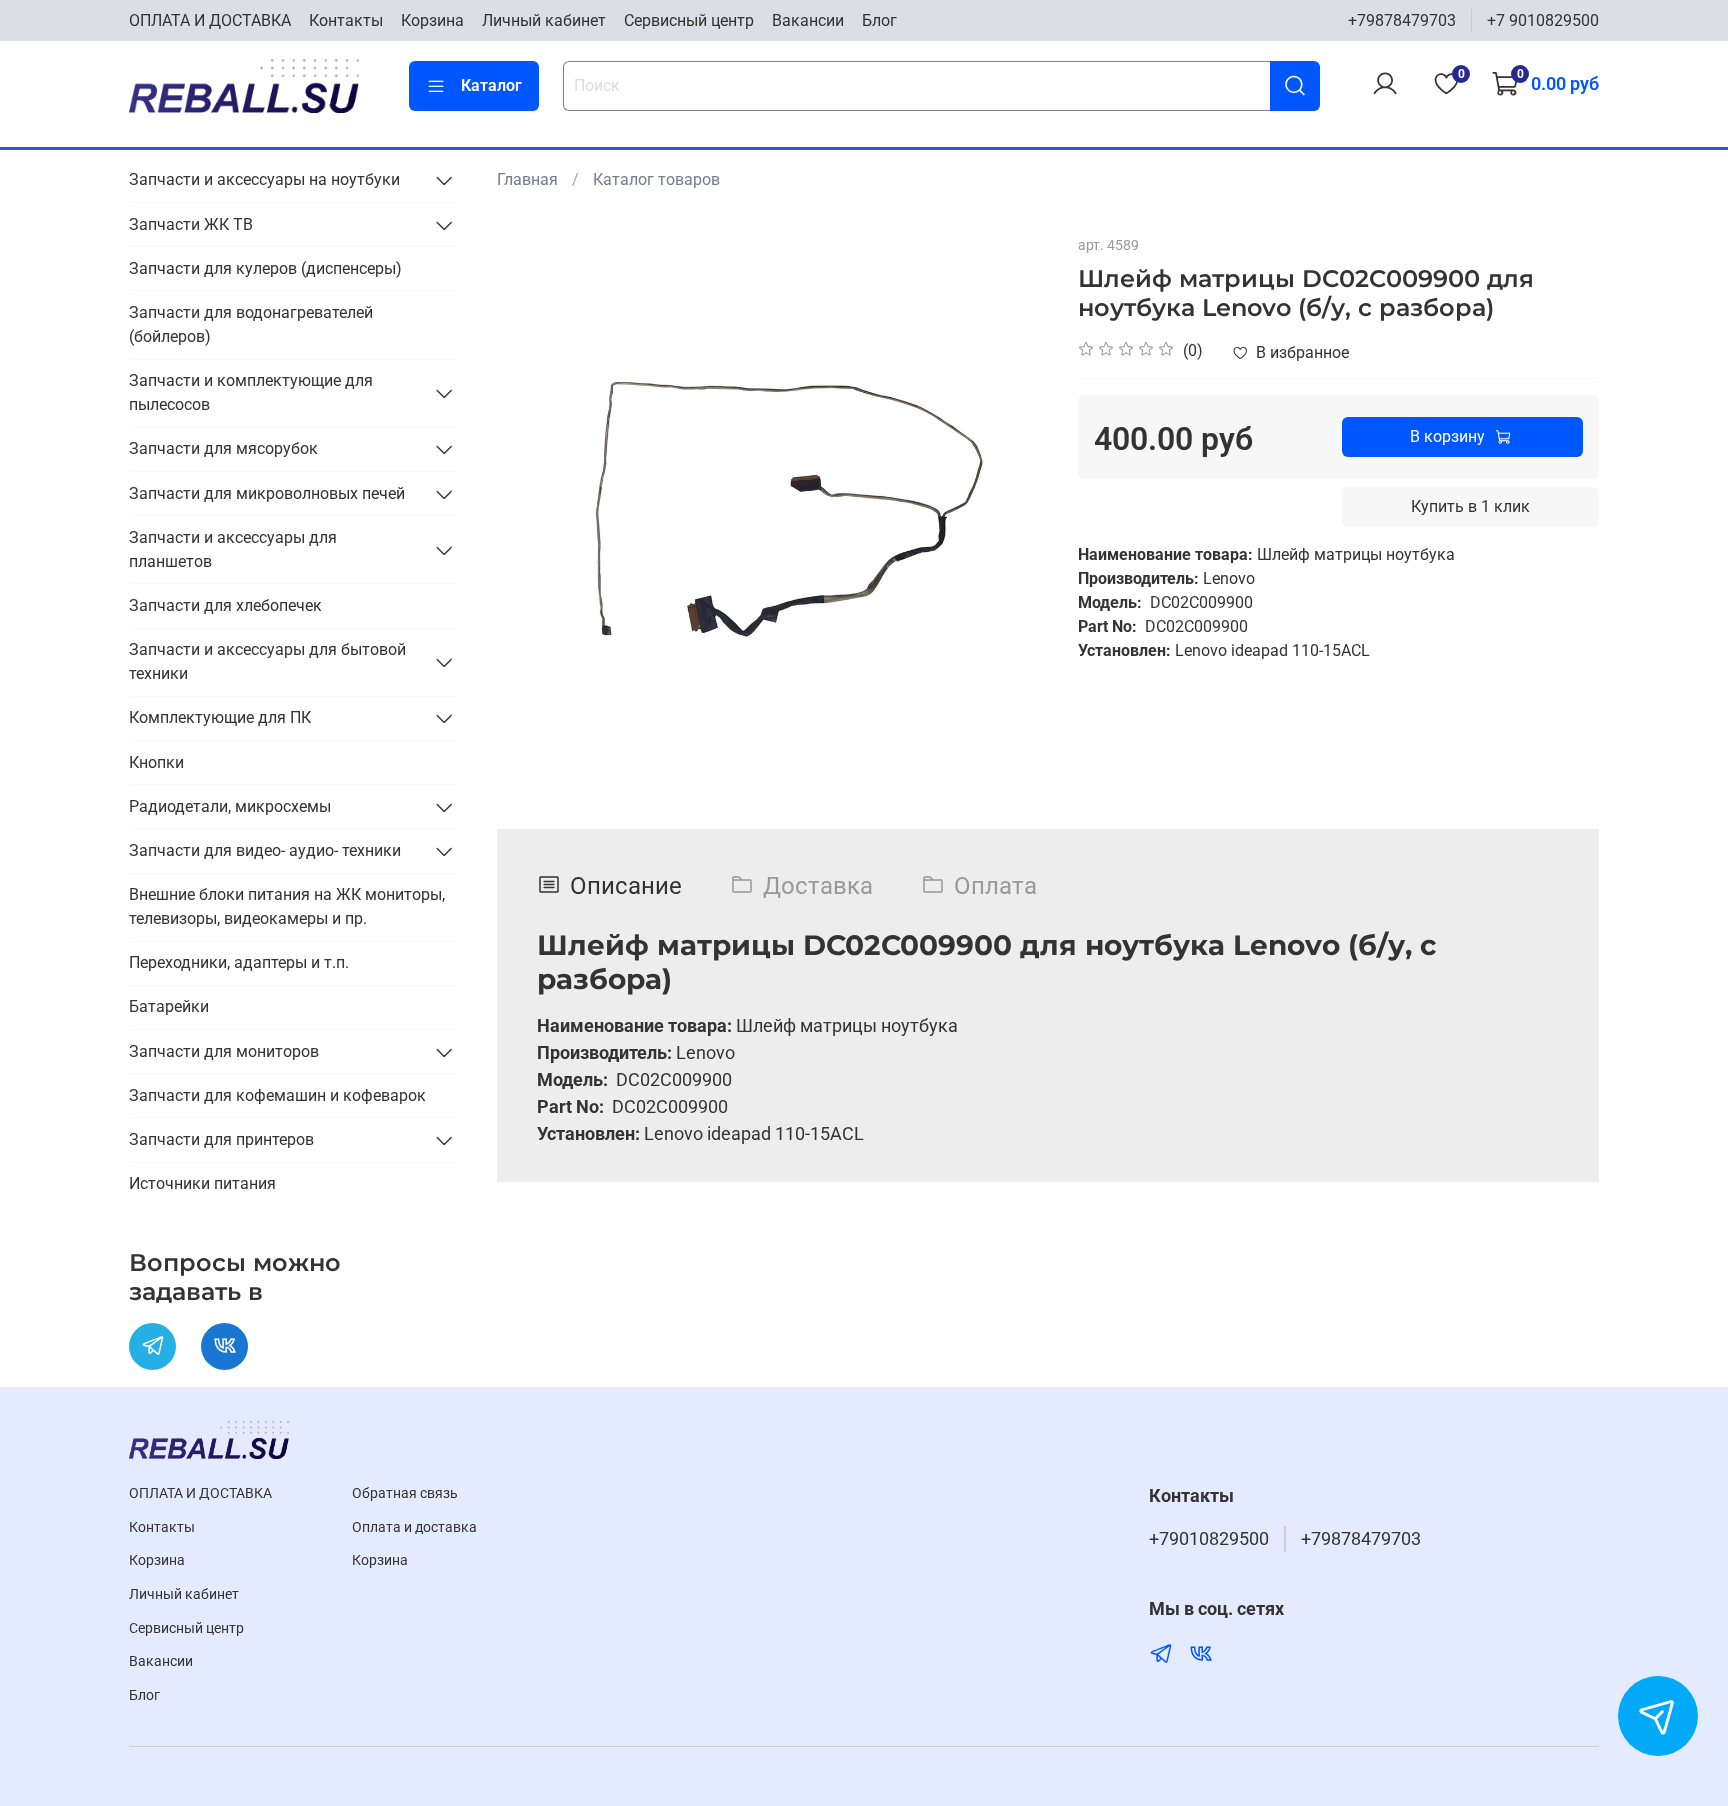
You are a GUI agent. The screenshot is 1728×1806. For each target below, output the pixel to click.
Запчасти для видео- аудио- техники (265, 850)
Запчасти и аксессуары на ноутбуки (264, 179)
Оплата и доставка (414, 1527)
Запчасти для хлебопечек (225, 605)
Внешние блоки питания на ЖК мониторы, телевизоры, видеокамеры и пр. (287, 906)
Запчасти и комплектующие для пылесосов (251, 392)
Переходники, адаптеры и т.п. (239, 962)
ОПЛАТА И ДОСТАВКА (210, 20)
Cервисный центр (689, 20)
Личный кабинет (544, 20)
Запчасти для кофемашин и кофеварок (277, 1095)
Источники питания (202, 1183)
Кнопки (156, 762)
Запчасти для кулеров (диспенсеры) (265, 268)
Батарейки (169, 1006)
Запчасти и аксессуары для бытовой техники (267, 661)
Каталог (491, 85)
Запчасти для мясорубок (223, 448)
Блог (879, 20)
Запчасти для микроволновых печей (267, 493)
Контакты (346, 20)
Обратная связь (405, 1493)
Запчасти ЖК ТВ (191, 224)
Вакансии (808, 20)
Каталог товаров (656, 179)
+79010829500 (1209, 1539)
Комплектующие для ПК (220, 717)
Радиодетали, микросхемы (230, 806)
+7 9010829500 (1543, 20)
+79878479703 (1402, 20)
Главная (527, 179)
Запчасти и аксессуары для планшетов (233, 549)
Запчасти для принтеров (221, 1139)
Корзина (432, 20)
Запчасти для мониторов (224, 1051)
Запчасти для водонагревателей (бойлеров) (251, 324)
